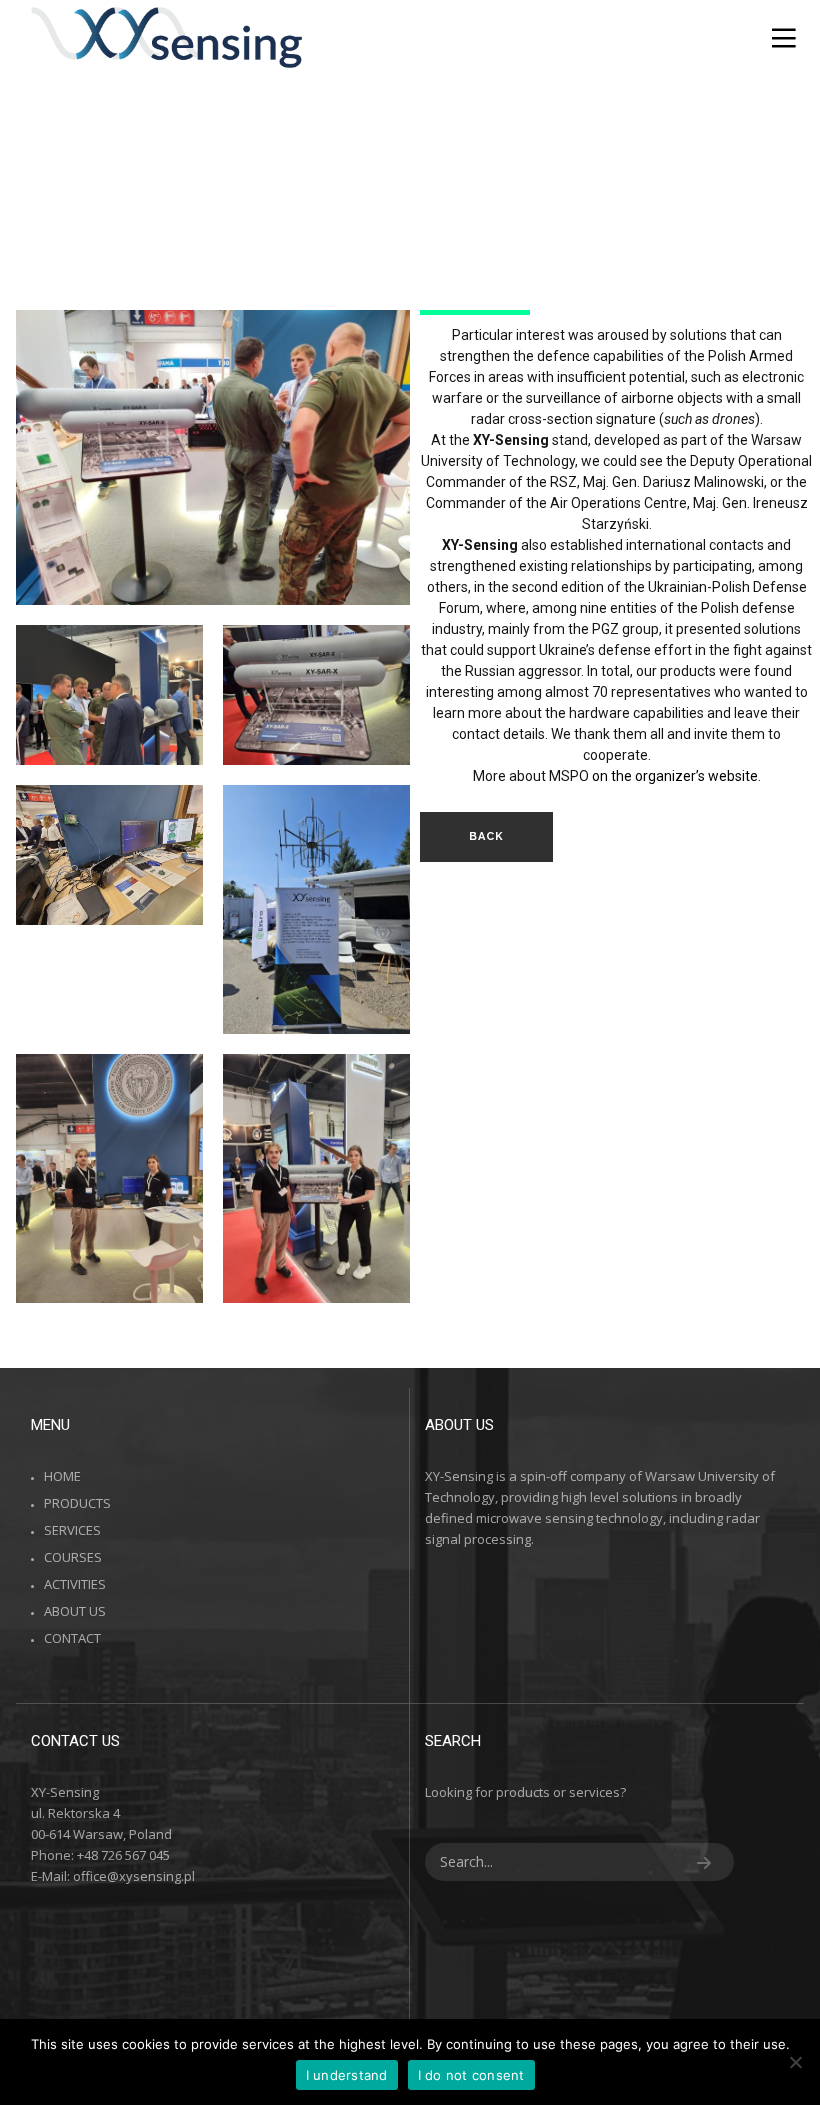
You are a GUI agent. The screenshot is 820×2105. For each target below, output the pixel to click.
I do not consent (471, 2075)
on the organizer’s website (675, 776)
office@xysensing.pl (134, 1876)
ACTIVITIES (75, 1584)
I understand (347, 2075)
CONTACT (72, 1638)
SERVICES (72, 1530)
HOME (62, 1476)
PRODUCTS (77, 1503)
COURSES (73, 1557)
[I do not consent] (795, 2062)
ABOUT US (75, 1611)
